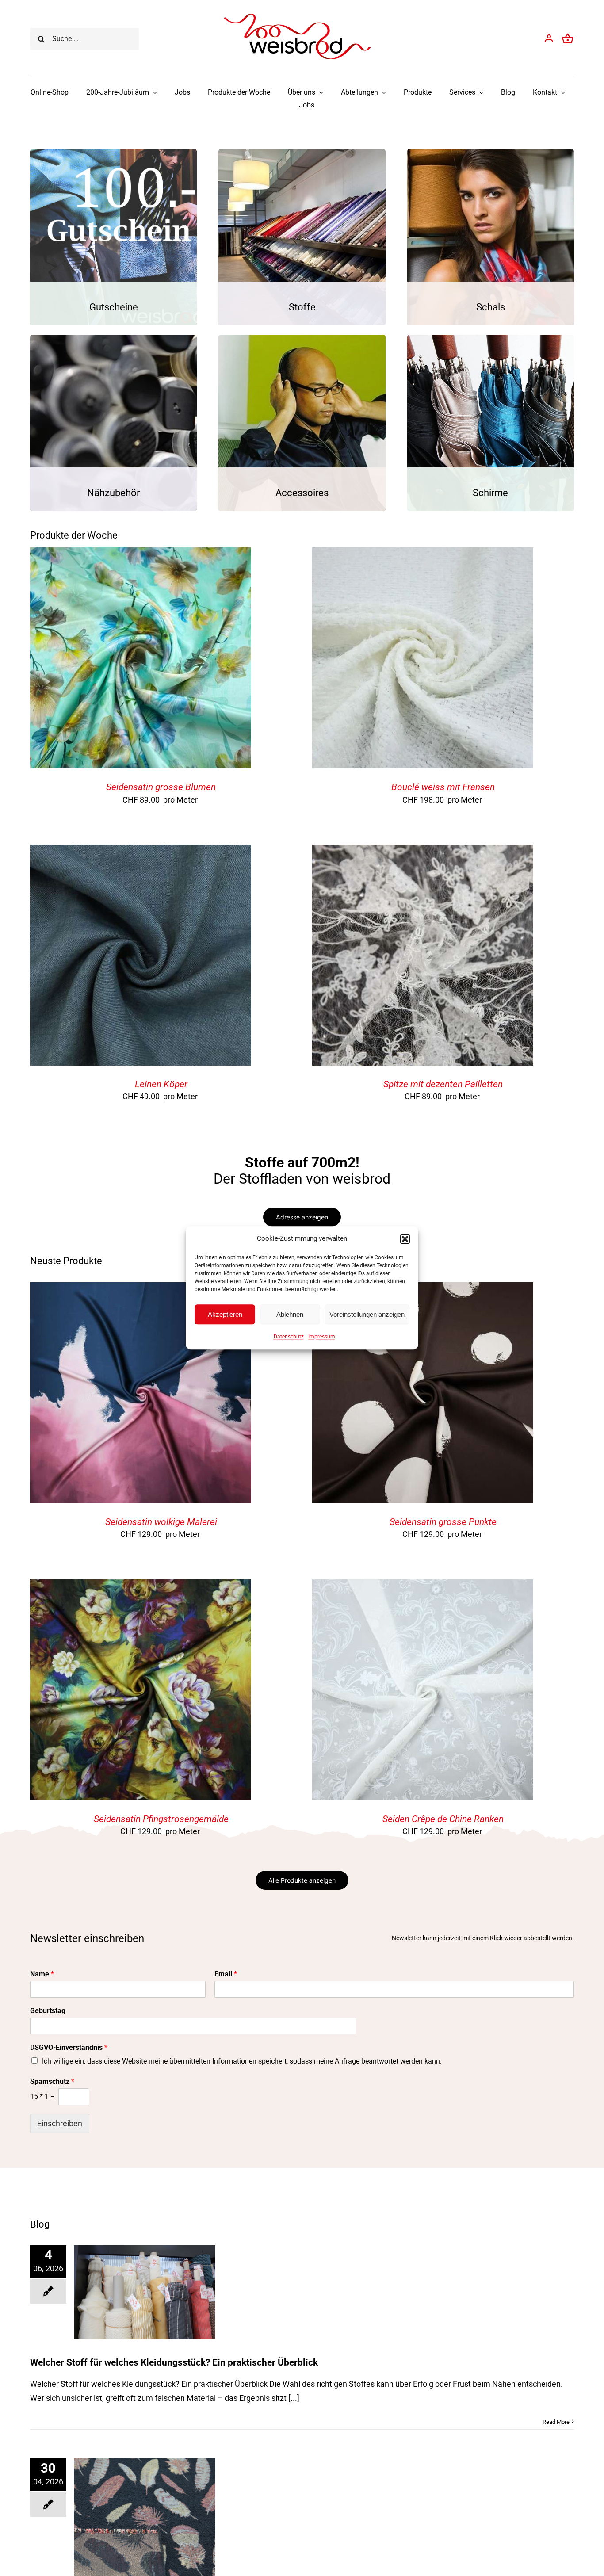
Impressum (322, 1337)
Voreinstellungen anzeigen (367, 1314)
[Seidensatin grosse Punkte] (423, 1289)
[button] (405, 1239)
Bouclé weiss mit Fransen (443, 787)
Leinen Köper (161, 1084)
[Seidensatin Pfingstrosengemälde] (141, 1586)
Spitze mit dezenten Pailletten (443, 1084)
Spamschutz (52, 2081)
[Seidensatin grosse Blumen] (141, 554)
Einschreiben (60, 2123)
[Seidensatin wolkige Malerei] (141, 1289)
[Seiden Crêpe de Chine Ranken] (423, 1586)
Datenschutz (289, 1337)
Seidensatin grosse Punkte (443, 1522)
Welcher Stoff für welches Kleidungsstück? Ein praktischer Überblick (174, 2362)
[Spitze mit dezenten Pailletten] (423, 851)
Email (226, 1974)
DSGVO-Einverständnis (69, 2047)
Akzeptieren (225, 1314)
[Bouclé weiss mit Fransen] (423, 554)
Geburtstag (48, 2011)
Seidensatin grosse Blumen (161, 787)
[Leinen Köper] (141, 851)
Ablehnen (290, 1314)
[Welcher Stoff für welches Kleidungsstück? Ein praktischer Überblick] (145, 2292)
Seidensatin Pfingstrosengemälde (161, 1819)
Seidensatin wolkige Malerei (161, 1522)
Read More (556, 2422)
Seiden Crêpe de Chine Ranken (443, 1819)
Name (42, 1974)
